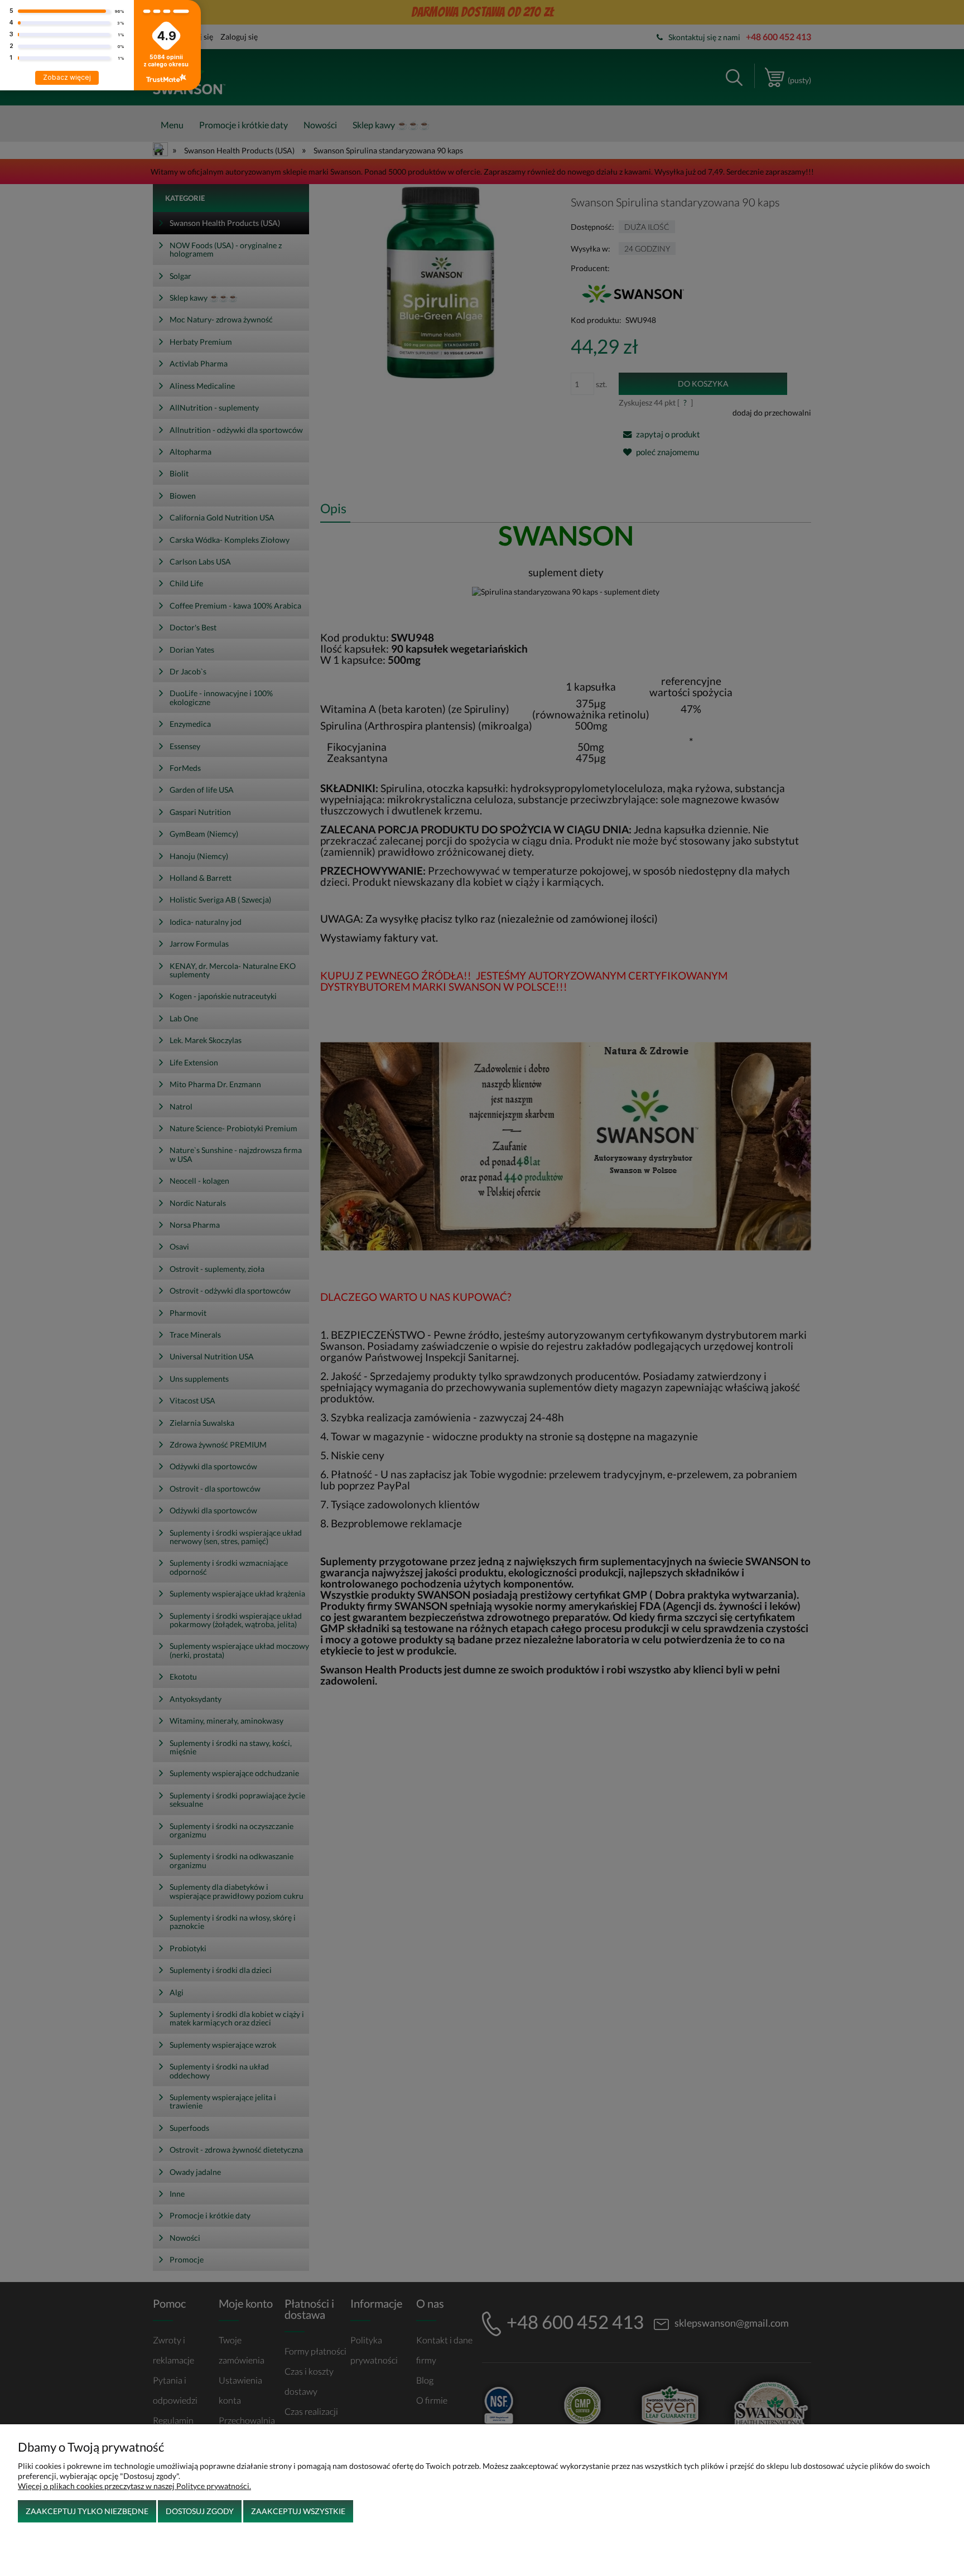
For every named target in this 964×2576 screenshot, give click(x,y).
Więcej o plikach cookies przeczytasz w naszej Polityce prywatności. (134, 2486)
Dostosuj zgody (200, 2511)
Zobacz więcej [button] (67, 77)
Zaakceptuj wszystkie (298, 2511)
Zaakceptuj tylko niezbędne (87, 2511)
